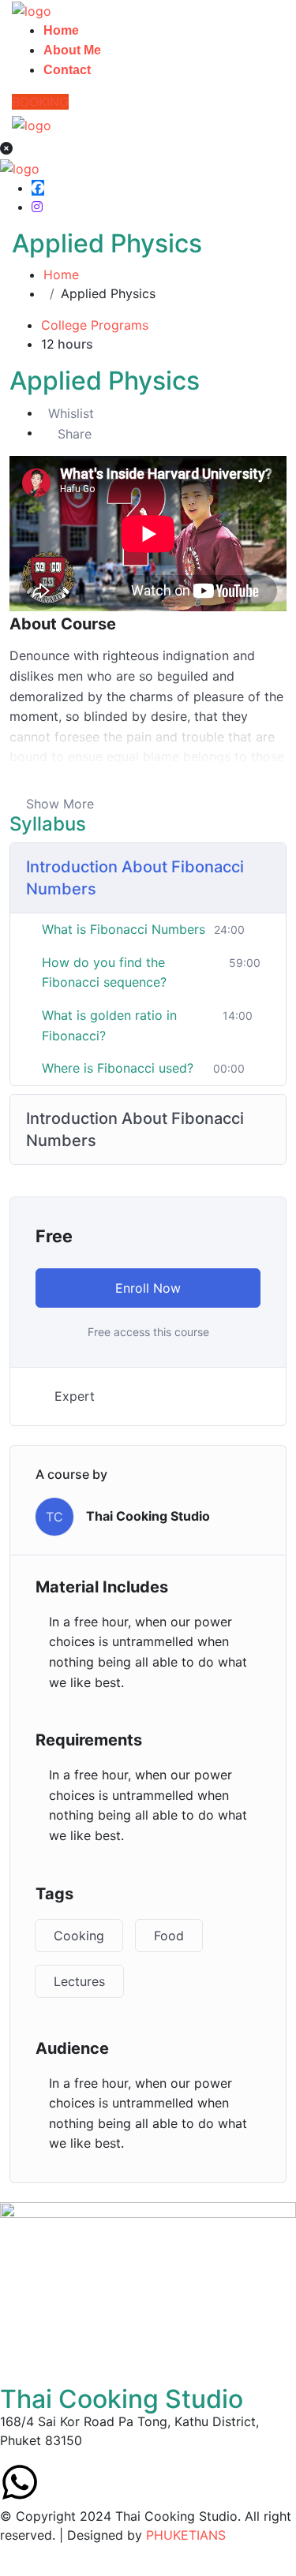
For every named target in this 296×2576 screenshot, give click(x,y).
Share (75, 434)
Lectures (79, 1981)
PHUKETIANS (186, 2535)
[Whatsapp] (20, 2482)
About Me (72, 50)
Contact (67, 70)
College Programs (95, 325)
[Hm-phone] (107, 2482)
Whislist (71, 413)
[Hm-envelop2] (63, 2482)
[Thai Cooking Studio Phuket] (32, 9)
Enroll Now (148, 1288)
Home (61, 30)
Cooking (79, 1936)
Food (169, 1936)
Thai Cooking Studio (148, 1516)
